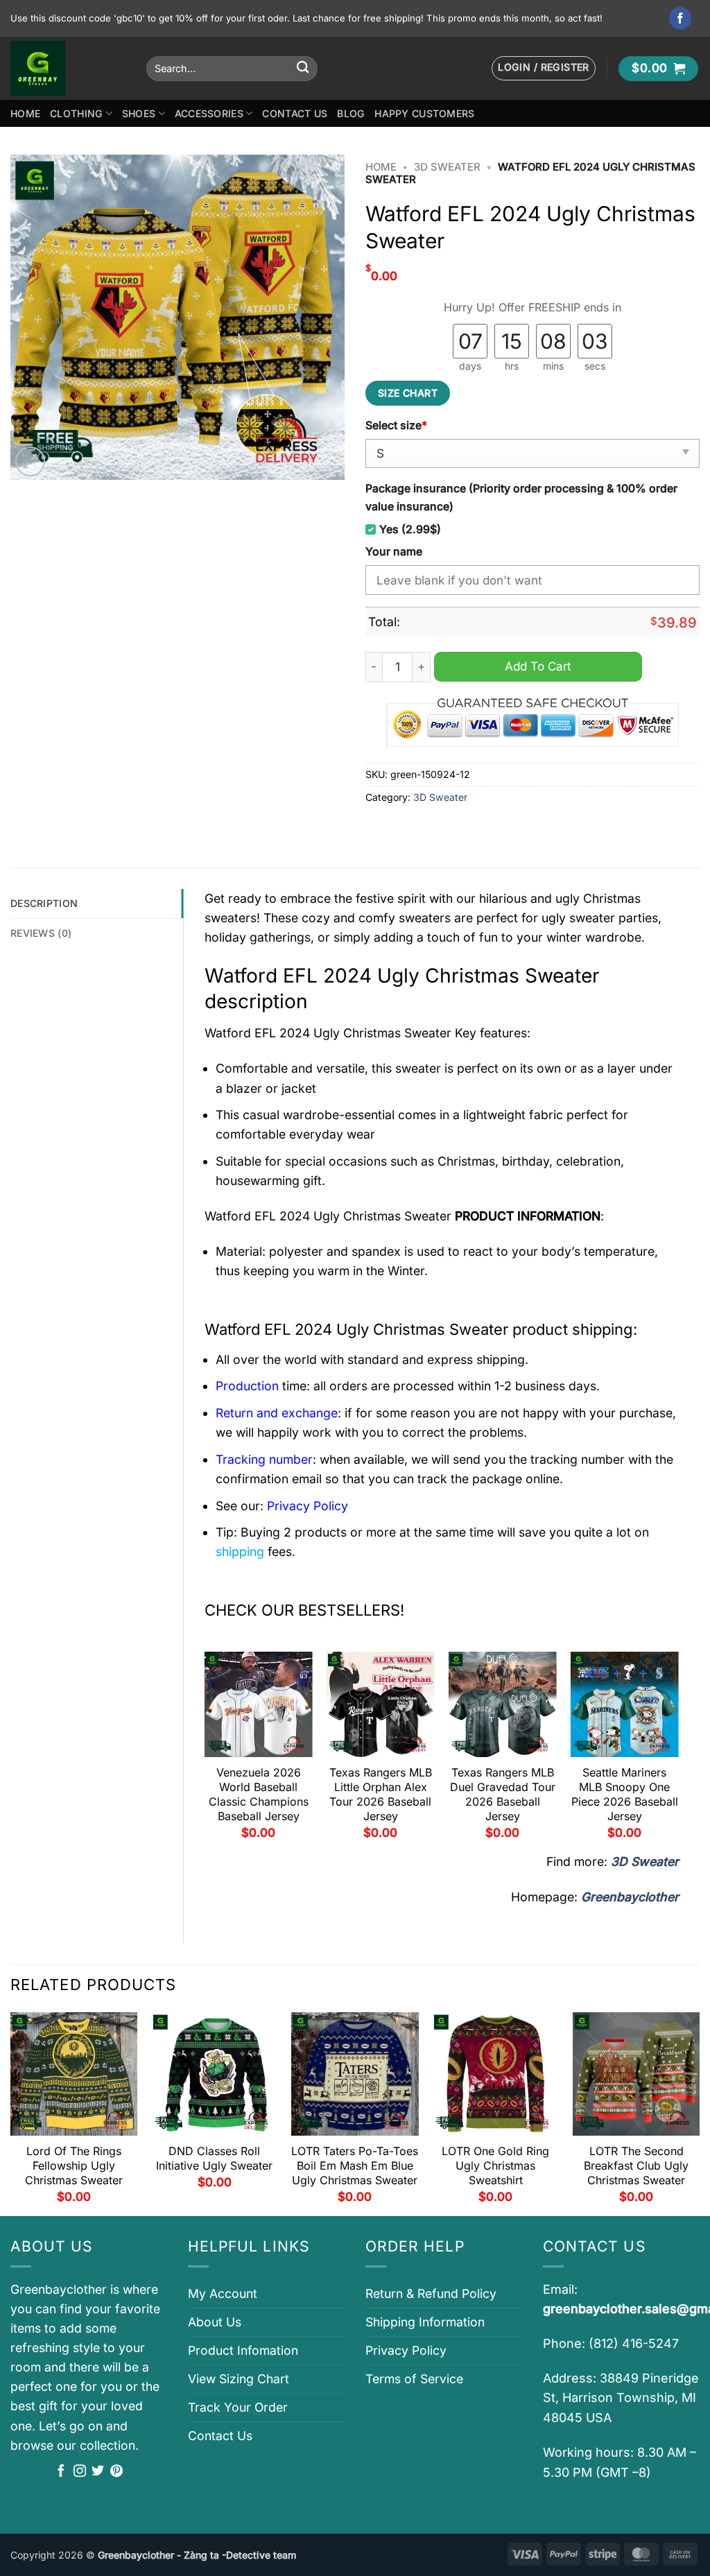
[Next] (678, 1751)
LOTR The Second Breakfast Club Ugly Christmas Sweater (636, 2166)
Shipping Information (425, 2322)
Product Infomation (243, 2350)
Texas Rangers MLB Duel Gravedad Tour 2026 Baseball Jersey (503, 1794)
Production (247, 1386)
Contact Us (295, 113)
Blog (351, 113)
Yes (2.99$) (410, 529)
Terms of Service (414, 2379)
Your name (394, 552)
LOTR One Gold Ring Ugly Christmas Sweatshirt (495, 2166)
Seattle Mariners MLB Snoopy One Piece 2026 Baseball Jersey (625, 1794)
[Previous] (205, 1751)
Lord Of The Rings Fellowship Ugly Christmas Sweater (74, 2166)
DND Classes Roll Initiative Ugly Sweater (214, 2158)
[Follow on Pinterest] (116, 2472)
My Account (223, 2293)
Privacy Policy (406, 2350)
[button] (544, 68)
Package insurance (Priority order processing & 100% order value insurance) (521, 497)
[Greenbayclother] (68, 68)
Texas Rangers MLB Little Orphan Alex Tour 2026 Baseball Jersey (381, 1794)
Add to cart (538, 666)
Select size (396, 425)
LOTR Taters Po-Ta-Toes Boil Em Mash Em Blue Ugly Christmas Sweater (355, 2166)
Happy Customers (424, 113)
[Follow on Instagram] (80, 2472)
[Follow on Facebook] (681, 18)
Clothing (76, 113)
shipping (240, 1551)
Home (25, 113)
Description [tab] (44, 903)
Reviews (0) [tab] (41, 933)
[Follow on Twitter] (98, 2472)
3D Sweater (447, 167)
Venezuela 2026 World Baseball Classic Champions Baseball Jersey (259, 1794)
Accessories (209, 113)
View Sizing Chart (239, 2379)
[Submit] (303, 68)
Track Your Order (238, 2407)
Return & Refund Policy (431, 2293)
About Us (215, 2322)
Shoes (139, 113)
